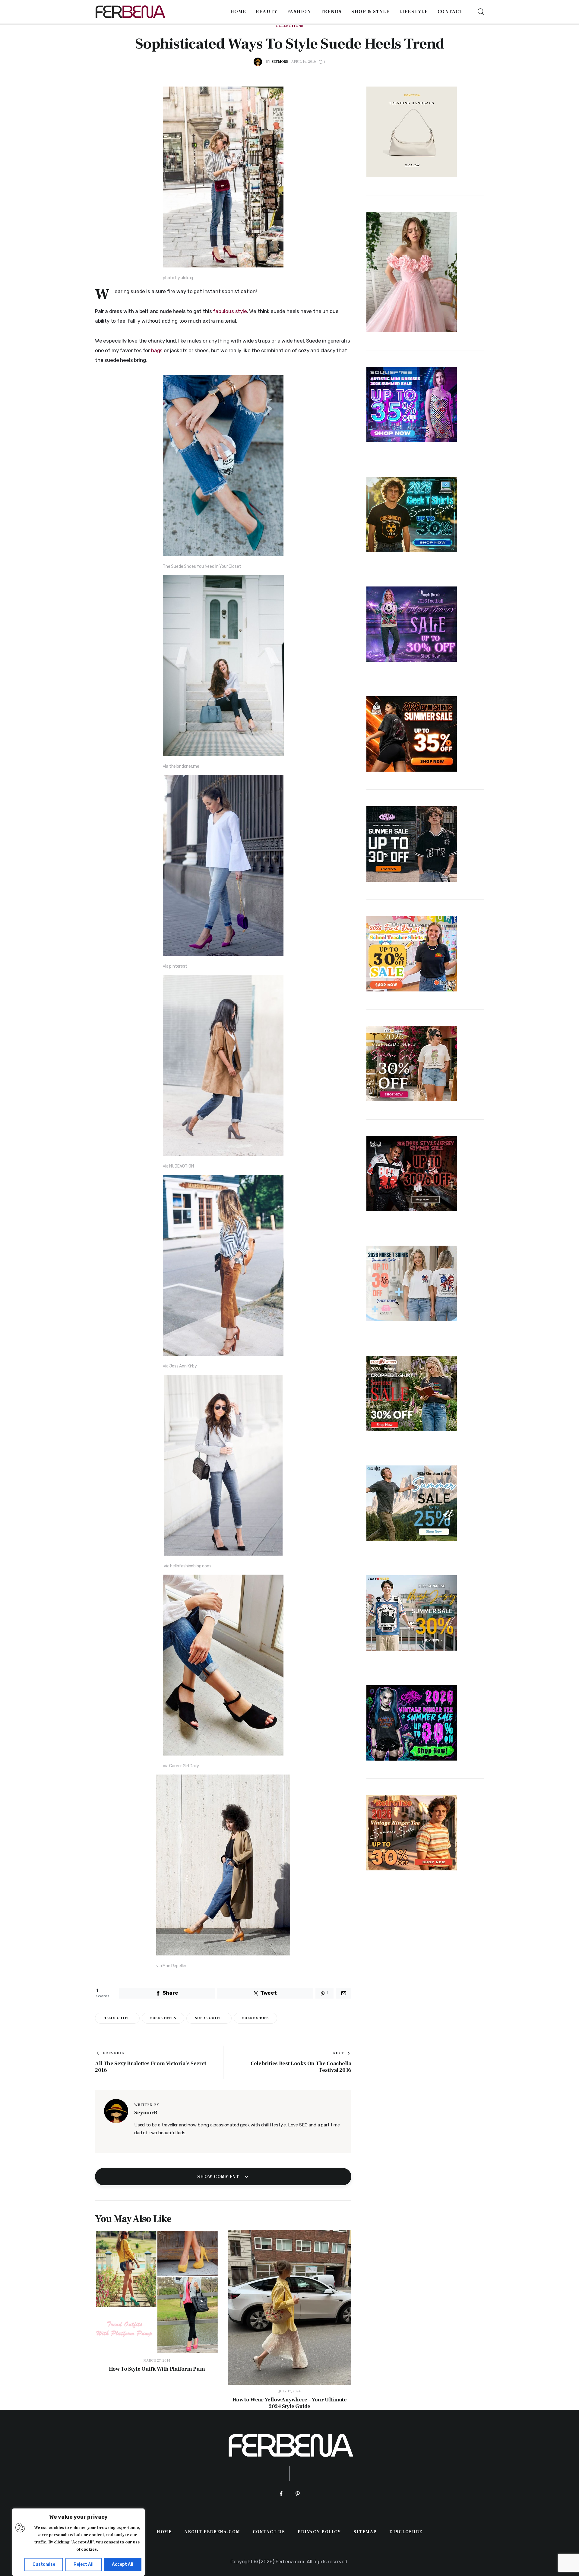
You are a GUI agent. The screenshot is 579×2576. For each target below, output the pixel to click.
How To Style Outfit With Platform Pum (157, 2369)
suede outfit (209, 2018)
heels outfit (117, 2018)
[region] (78, 2542)
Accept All (123, 2564)
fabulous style (230, 311)
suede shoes (255, 2018)
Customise (44, 2564)
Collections (289, 26)
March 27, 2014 (157, 2361)
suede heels (163, 2018)
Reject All (84, 2564)
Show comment (219, 2177)
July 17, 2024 (290, 2391)
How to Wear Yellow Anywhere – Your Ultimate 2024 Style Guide (290, 2403)
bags (157, 350)
